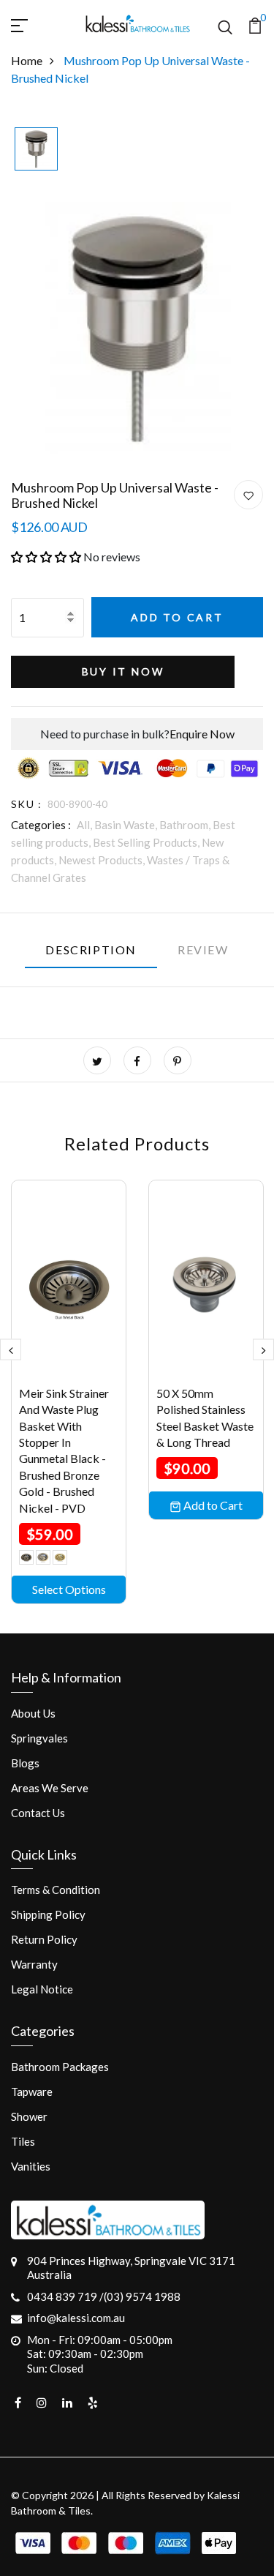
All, (85, 825)
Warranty (34, 1964)
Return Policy (44, 1939)
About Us (33, 1713)
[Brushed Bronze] (43, 1557)
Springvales (39, 1738)
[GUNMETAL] (60, 1557)
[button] (46, 557)
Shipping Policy (48, 1914)
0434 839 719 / (65, 2296)
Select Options (69, 1589)
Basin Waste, (127, 825)
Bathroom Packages (60, 2067)
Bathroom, (186, 825)
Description (91, 950)
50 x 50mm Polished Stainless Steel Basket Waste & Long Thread (205, 1418)
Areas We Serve (50, 1788)
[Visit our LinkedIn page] (67, 2403)
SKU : (26, 804)
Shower (29, 2116)
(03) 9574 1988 (142, 2296)
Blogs (25, 1763)
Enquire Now (202, 734)
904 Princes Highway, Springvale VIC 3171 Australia (131, 2268)
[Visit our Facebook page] (18, 2403)
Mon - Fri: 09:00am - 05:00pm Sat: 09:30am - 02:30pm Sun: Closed (100, 2354)
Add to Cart (177, 617)
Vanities (31, 2166)
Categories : (41, 825)
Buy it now (123, 671)
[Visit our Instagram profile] (42, 2403)
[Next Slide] (263, 1349)
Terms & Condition (56, 1890)
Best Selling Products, (147, 842)
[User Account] (248, 495)
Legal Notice (42, 1989)
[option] (36, 150)
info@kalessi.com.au (76, 2318)
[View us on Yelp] (93, 2403)
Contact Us (38, 1813)
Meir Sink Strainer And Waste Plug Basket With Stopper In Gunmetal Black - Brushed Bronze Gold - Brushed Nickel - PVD (64, 1450)
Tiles (23, 2141)
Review (203, 950)
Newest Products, (103, 860)
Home (27, 60)
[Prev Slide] (11, 1349)
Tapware (32, 2092)
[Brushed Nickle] (26, 1557)
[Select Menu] (37, 23)
